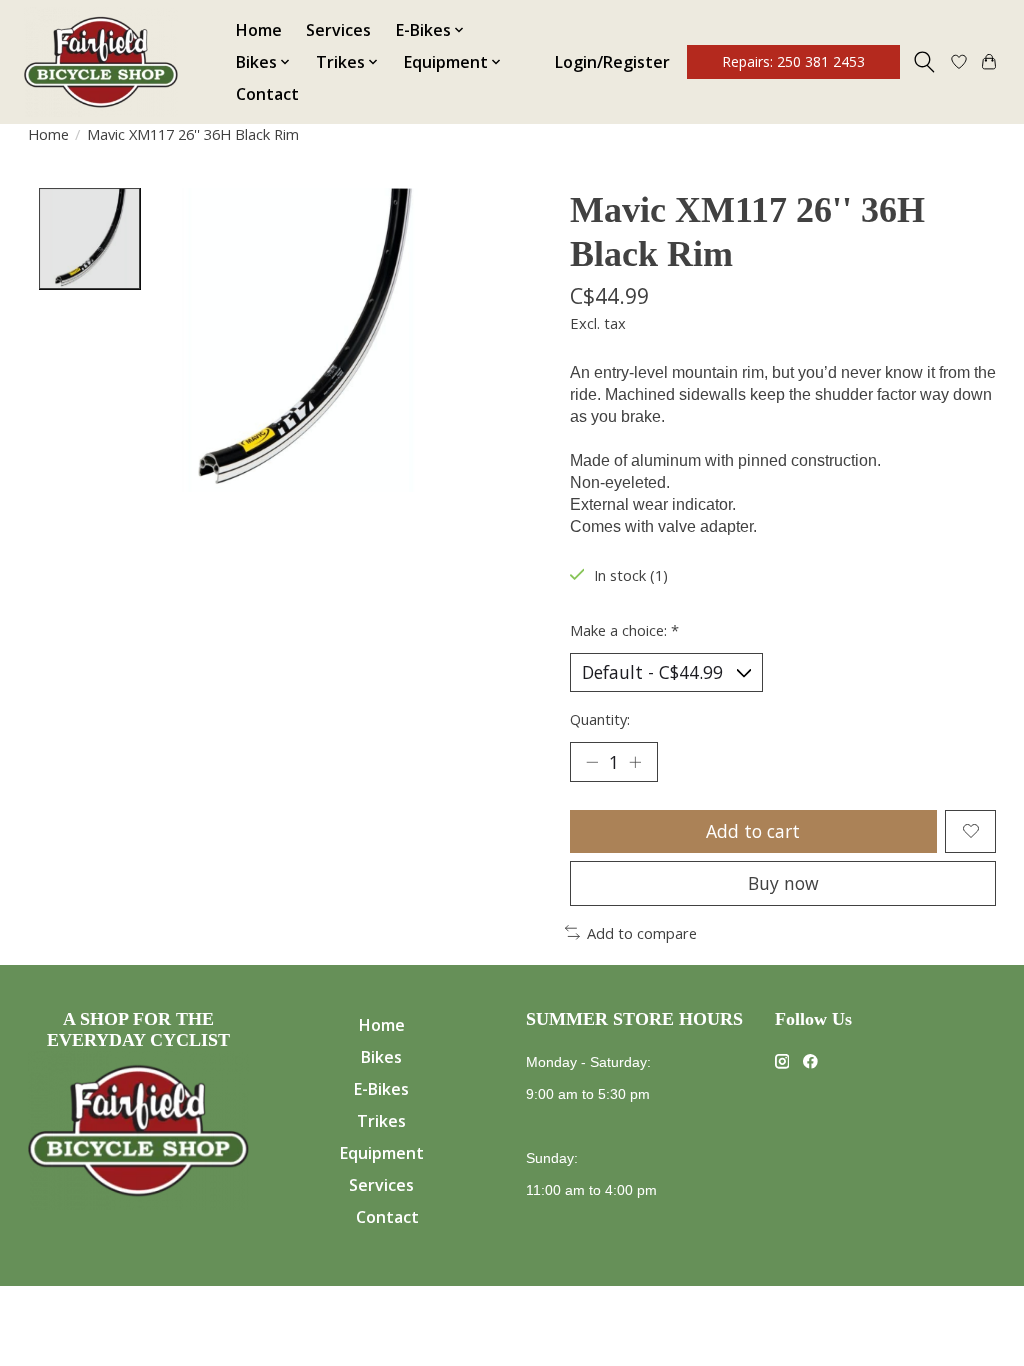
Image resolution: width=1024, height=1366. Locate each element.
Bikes (381, 1057)
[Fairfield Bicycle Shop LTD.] (101, 62)
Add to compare (642, 933)
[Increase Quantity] (635, 762)
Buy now (783, 883)
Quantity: (600, 719)
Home (259, 30)
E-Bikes (381, 1089)
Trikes (381, 1121)
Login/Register (612, 62)
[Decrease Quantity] (592, 762)
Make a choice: (624, 630)
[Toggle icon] (924, 62)
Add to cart (753, 831)
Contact (267, 94)
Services (338, 30)
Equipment (382, 1153)
